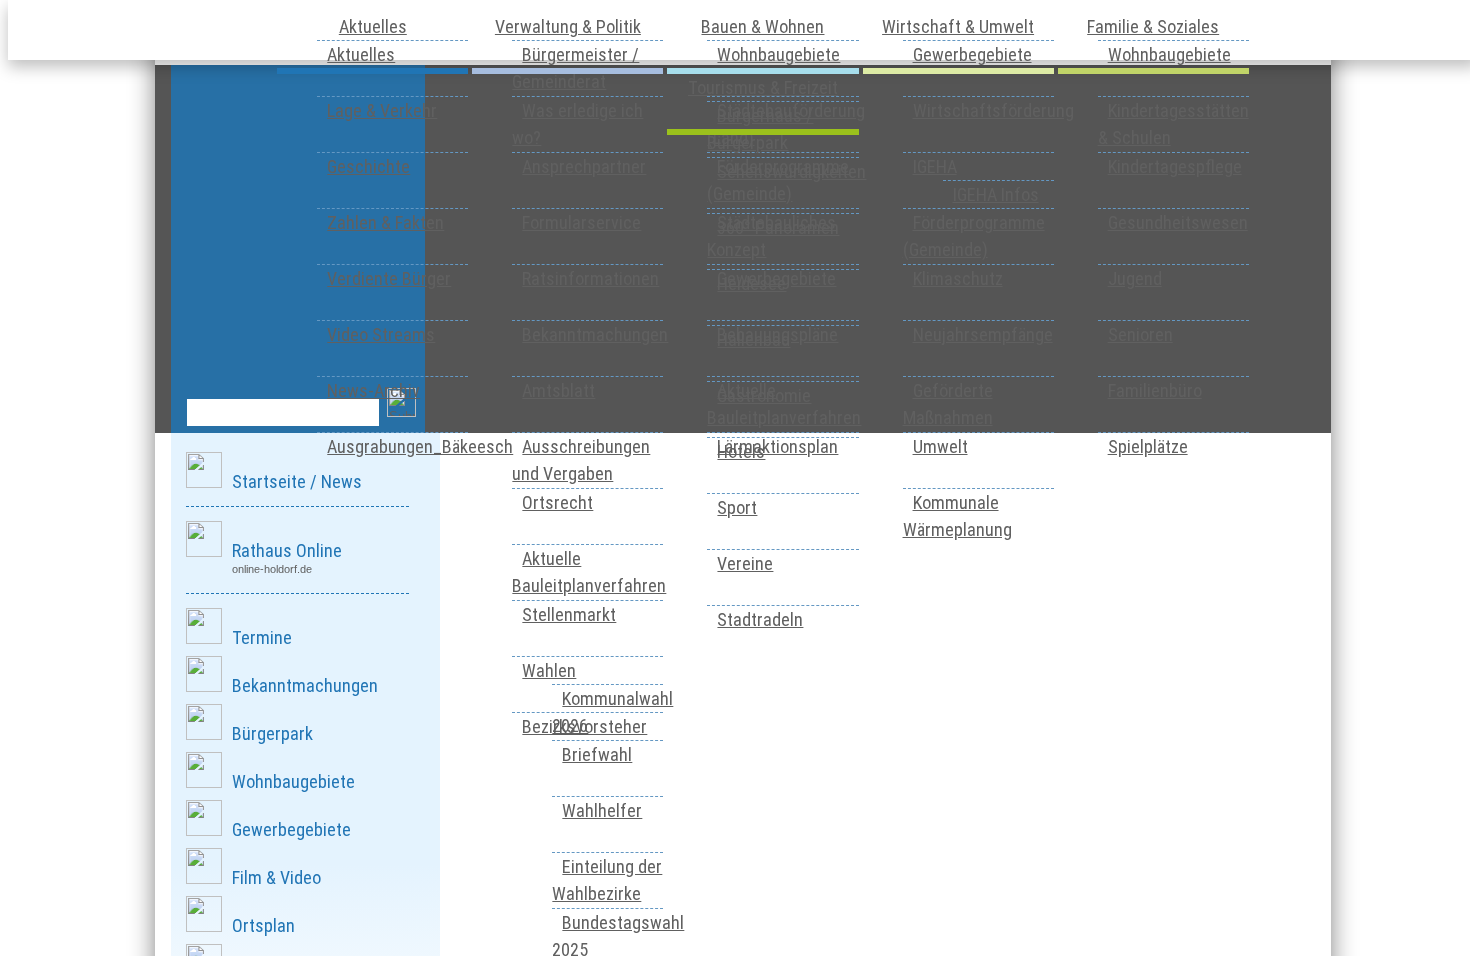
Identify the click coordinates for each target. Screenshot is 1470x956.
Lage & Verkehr (382, 110)
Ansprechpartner (584, 166)
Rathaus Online (287, 550)
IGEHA (935, 166)
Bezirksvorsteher (584, 726)
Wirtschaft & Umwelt (958, 26)
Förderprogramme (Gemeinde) (974, 236)
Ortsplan (263, 925)
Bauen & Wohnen (762, 26)
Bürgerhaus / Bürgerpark (760, 129)
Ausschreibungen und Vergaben (581, 460)
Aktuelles (373, 26)
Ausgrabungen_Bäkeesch (420, 446)
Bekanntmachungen (595, 334)
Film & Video (276, 877)
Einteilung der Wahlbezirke (607, 880)
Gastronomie (764, 395)
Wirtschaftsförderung (993, 110)
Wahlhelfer (602, 810)
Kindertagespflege (1175, 166)
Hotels (741, 451)
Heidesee (751, 283)
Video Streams (381, 334)
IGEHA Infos (996, 194)
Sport (737, 507)
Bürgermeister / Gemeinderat (575, 68)
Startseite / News (297, 481)
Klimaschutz (958, 278)
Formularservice (581, 222)
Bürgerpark (272, 733)
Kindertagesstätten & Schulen (1173, 124)
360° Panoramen (778, 227)
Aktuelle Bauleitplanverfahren (589, 572)
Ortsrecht (557, 502)
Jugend (1135, 278)
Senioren (1140, 334)
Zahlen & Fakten (385, 222)
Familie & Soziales (1153, 26)
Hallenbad (753, 339)
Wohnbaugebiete (778, 54)
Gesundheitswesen (1178, 222)
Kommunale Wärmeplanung (957, 516)
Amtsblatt (558, 390)
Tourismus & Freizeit (763, 87)
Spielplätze (1148, 446)
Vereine (745, 563)
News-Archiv (373, 390)
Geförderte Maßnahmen (948, 404)
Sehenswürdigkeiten (791, 171)
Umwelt (940, 446)
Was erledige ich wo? (577, 124)
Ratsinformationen (590, 278)
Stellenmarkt (569, 614)
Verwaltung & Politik (568, 26)
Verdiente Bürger (389, 278)
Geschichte (368, 166)
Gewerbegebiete (972, 54)
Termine (262, 637)
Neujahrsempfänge (983, 334)
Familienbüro (1155, 390)
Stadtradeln (760, 619)
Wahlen (549, 670)
